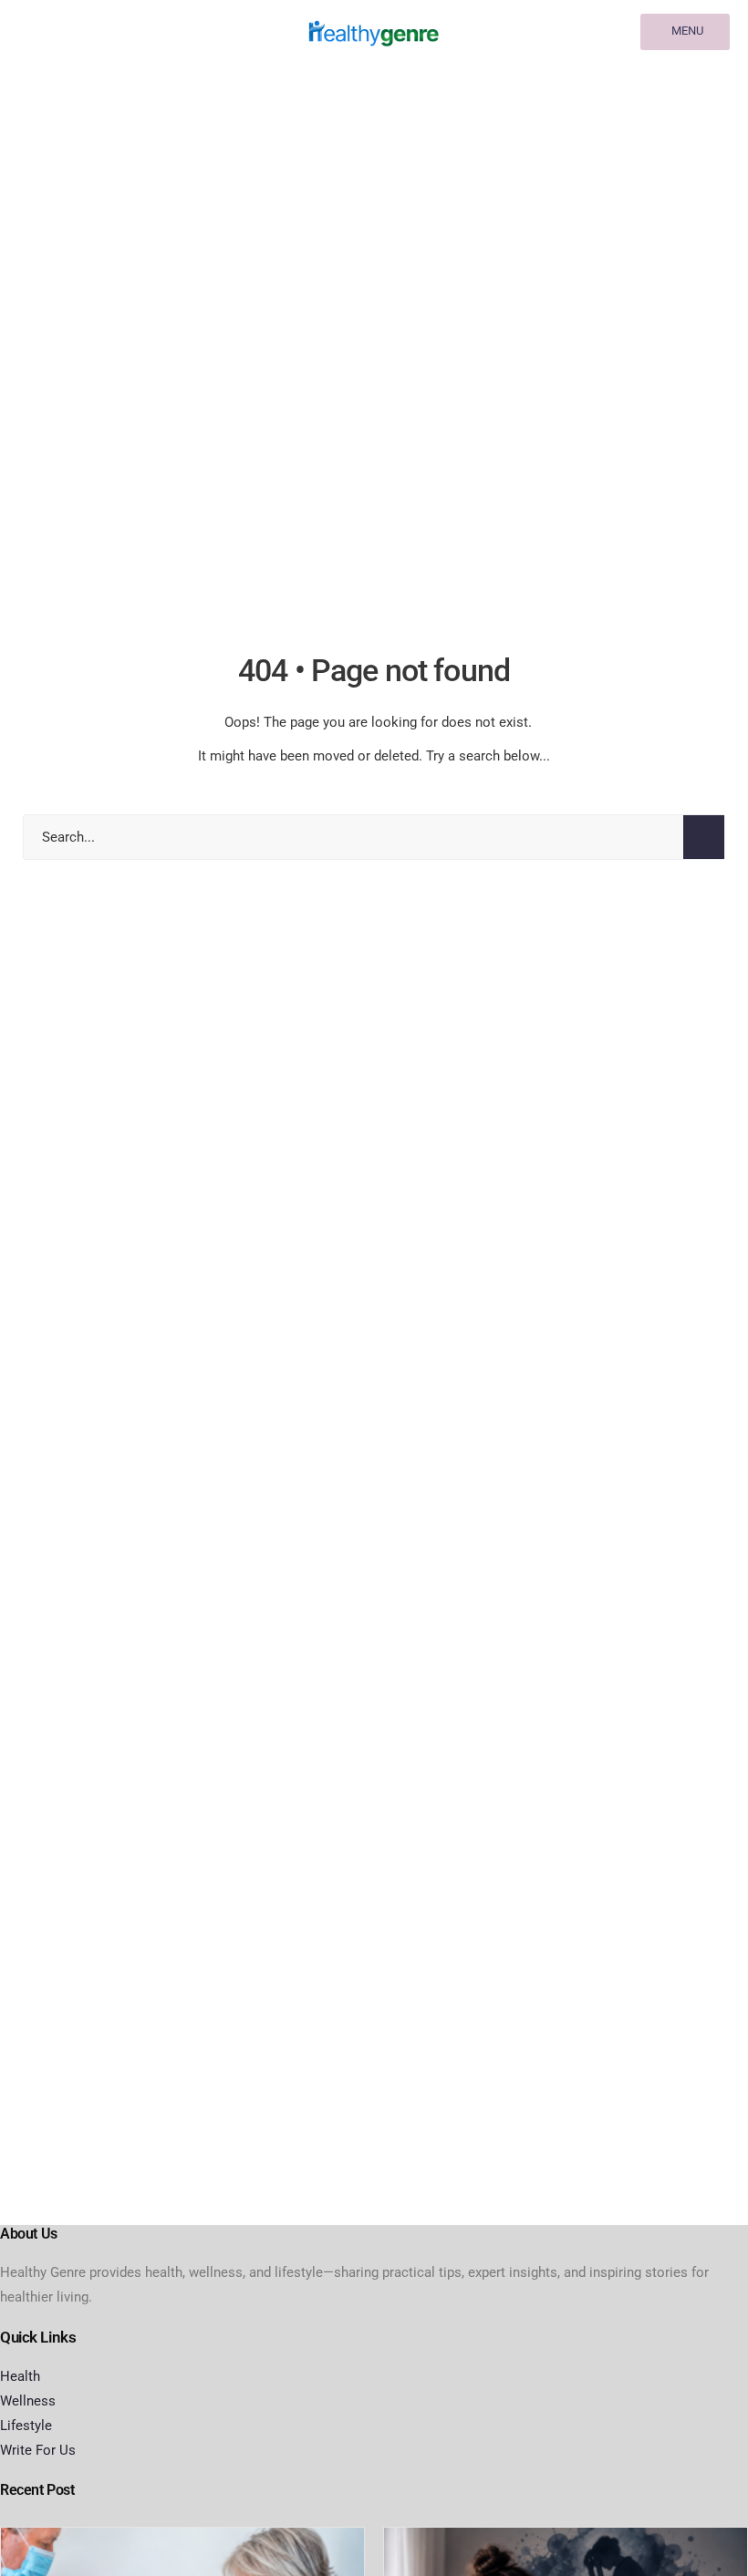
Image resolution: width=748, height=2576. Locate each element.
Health (20, 2376)
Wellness (28, 2401)
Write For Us (38, 2450)
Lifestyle (26, 2426)
